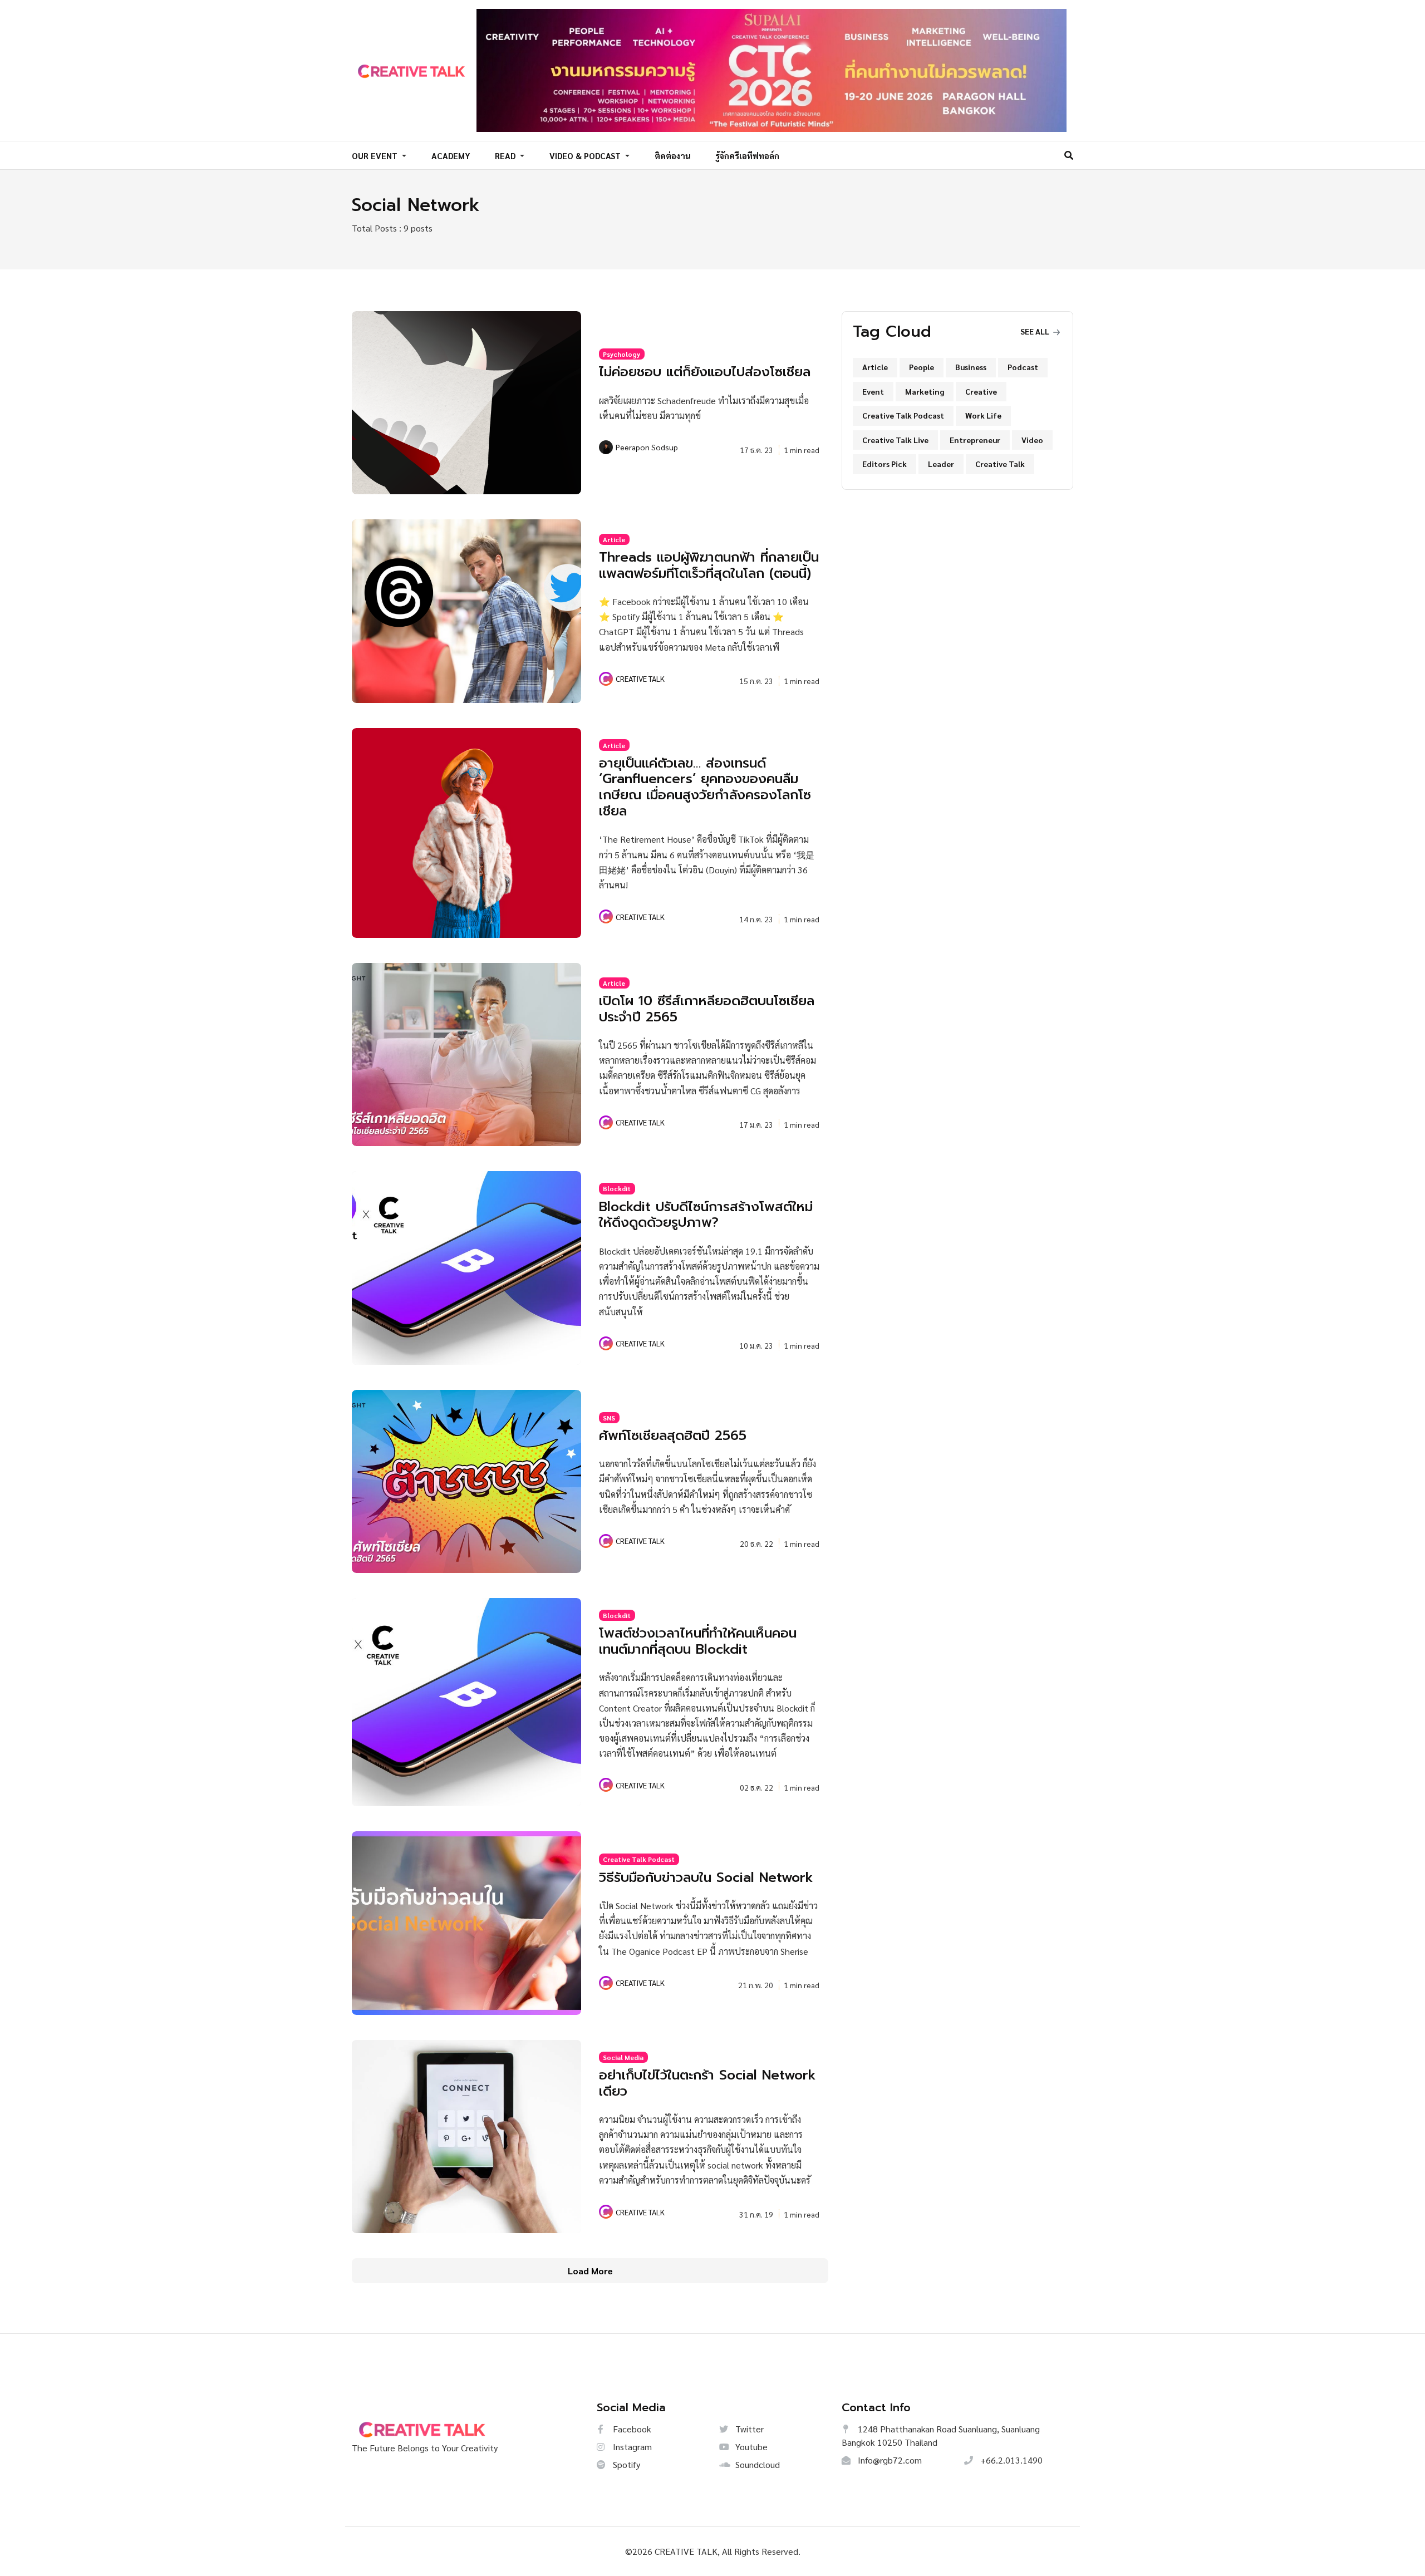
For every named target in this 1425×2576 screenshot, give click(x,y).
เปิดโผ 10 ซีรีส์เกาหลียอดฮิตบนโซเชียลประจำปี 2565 (707, 1009)
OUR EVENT (376, 156)
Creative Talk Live (895, 440)
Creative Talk (1000, 464)
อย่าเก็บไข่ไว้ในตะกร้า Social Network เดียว (707, 2083)
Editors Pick (885, 464)
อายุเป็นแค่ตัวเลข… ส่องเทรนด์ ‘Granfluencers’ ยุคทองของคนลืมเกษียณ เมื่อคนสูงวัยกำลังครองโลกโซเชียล (705, 787)
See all (1036, 331)
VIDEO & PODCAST (586, 156)
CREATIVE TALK (640, 679)
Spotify (625, 2464)
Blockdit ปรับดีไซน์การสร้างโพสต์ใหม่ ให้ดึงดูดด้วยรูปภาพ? (706, 1215)
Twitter (748, 2429)
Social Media (623, 2057)
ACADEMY (451, 156)
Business (971, 367)
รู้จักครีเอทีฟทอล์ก (747, 156)
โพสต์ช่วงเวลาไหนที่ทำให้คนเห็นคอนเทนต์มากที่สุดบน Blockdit (698, 1641)
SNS (609, 1418)
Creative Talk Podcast (639, 1859)
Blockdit (617, 1188)
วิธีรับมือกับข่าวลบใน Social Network (706, 1877)
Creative (981, 391)
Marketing (925, 391)
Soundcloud (756, 2464)
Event (873, 391)
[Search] (1069, 155)
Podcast (1023, 367)
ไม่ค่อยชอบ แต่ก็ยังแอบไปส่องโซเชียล (705, 372)
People (922, 367)
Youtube (750, 2447)
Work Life (983, 415)
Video (1032, 440)
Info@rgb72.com (889, 2460)
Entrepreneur (975, 440)
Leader (941, 464)
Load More (590, 2271)
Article (614, 539)
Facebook (631, 2429)
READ (506, 156)
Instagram (631, 2447)
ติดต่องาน (673, 156)
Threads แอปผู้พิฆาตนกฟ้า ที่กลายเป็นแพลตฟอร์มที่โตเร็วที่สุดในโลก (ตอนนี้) (709, 565)
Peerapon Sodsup (647, 447)
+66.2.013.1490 (1010, 2460)
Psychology (621, 354)
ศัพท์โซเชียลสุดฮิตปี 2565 (673, 1436)
